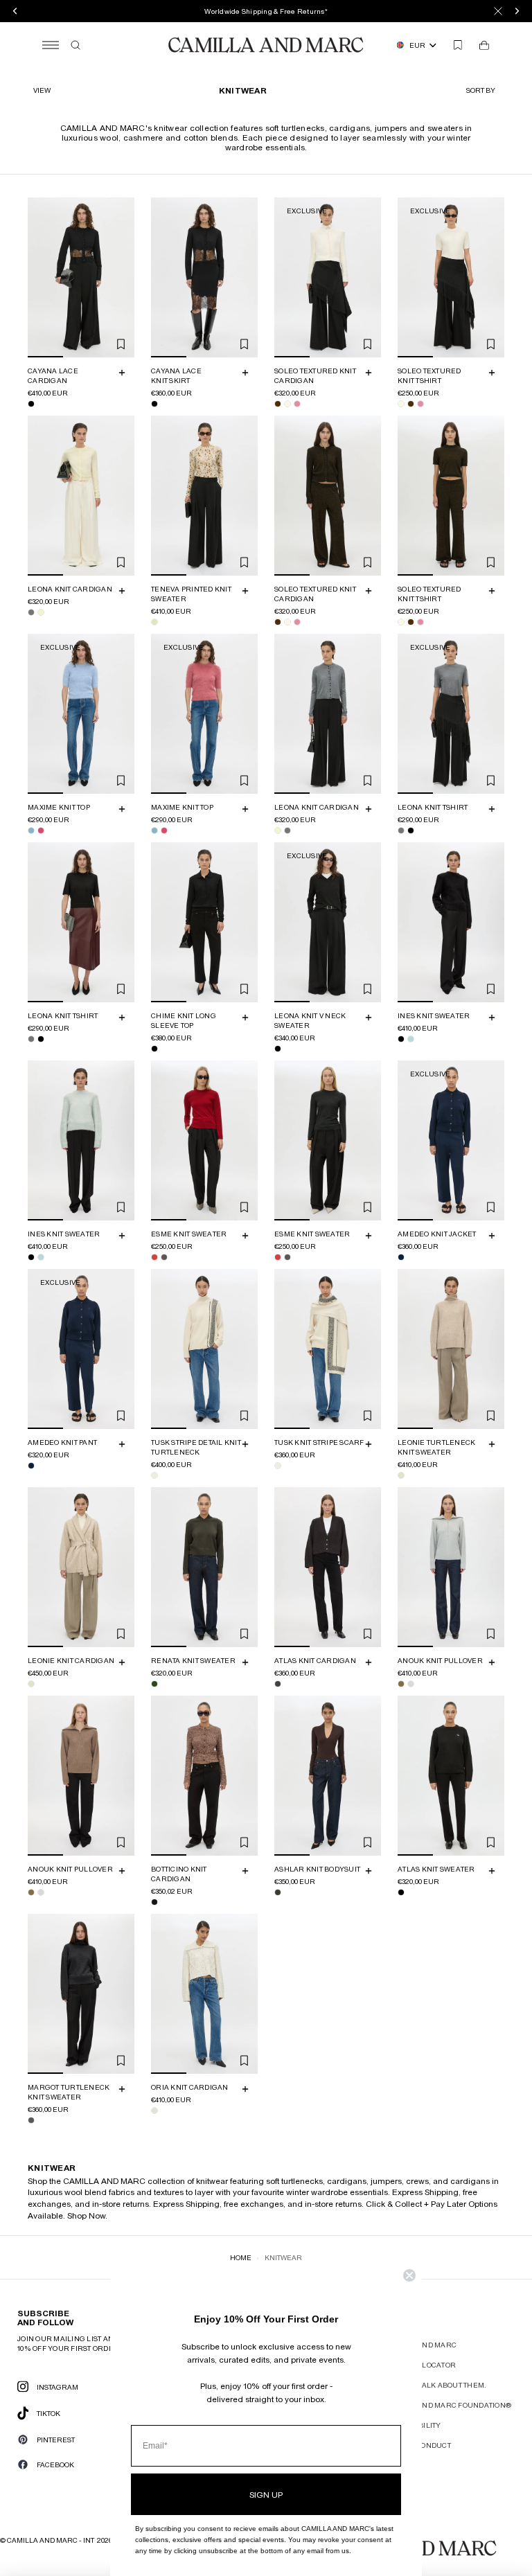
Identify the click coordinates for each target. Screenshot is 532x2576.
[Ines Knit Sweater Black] (401, 1039)
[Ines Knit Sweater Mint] (411, 1039)
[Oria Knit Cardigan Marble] (154, 2111)
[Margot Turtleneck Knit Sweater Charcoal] (31, 2120)
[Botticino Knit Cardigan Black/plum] (154, 1902)
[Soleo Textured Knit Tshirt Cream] (401, 404)
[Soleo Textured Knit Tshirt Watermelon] (420, 404)
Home (241, 2257)
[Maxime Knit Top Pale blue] (31, 830)
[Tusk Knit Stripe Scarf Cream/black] (278, 1466)
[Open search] (76, 45)
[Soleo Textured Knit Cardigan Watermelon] (297, 404)
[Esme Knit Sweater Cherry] (154, 1257)
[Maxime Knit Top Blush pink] (41, 830)
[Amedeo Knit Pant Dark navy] (31, 1466)
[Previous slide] (40, 277)
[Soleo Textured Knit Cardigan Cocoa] (278, 404)
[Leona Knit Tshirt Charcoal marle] (401, 830)
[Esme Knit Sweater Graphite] (164, 1257)
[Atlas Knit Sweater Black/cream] (401, 1892)
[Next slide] (122, 277)
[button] (482, 90)
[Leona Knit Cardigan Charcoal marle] (31, 612)
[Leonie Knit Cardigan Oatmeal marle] (31, 1684)
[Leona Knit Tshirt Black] (411, 830)
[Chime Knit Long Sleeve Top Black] (154, 1049)
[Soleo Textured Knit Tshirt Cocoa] (411, 404)
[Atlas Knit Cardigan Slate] (278, 1684)
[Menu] (51, 45)
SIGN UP (266, 2494)
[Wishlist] (458, 45)
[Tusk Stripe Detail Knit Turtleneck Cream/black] (154, 1475)
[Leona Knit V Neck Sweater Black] (278, 1049)
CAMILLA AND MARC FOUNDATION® (447, 2405)
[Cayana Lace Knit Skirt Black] (154, 404)
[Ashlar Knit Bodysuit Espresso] (278, 1892)
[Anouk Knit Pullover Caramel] (401, 1684)
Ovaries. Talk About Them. (435, 2385)
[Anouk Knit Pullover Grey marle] (411, 1684)
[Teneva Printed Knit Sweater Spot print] (154, 622)
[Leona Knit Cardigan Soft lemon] (41, 612)
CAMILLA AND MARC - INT (51, 2540)
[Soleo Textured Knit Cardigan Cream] (287, 404)
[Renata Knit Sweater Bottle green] (154, 1684)
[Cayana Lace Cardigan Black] (31, 404)
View (42, 90)
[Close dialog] (409, 2275)
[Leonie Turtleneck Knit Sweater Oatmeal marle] (401, 1475)
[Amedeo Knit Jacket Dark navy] (401, 1257)
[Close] (498, 11)
